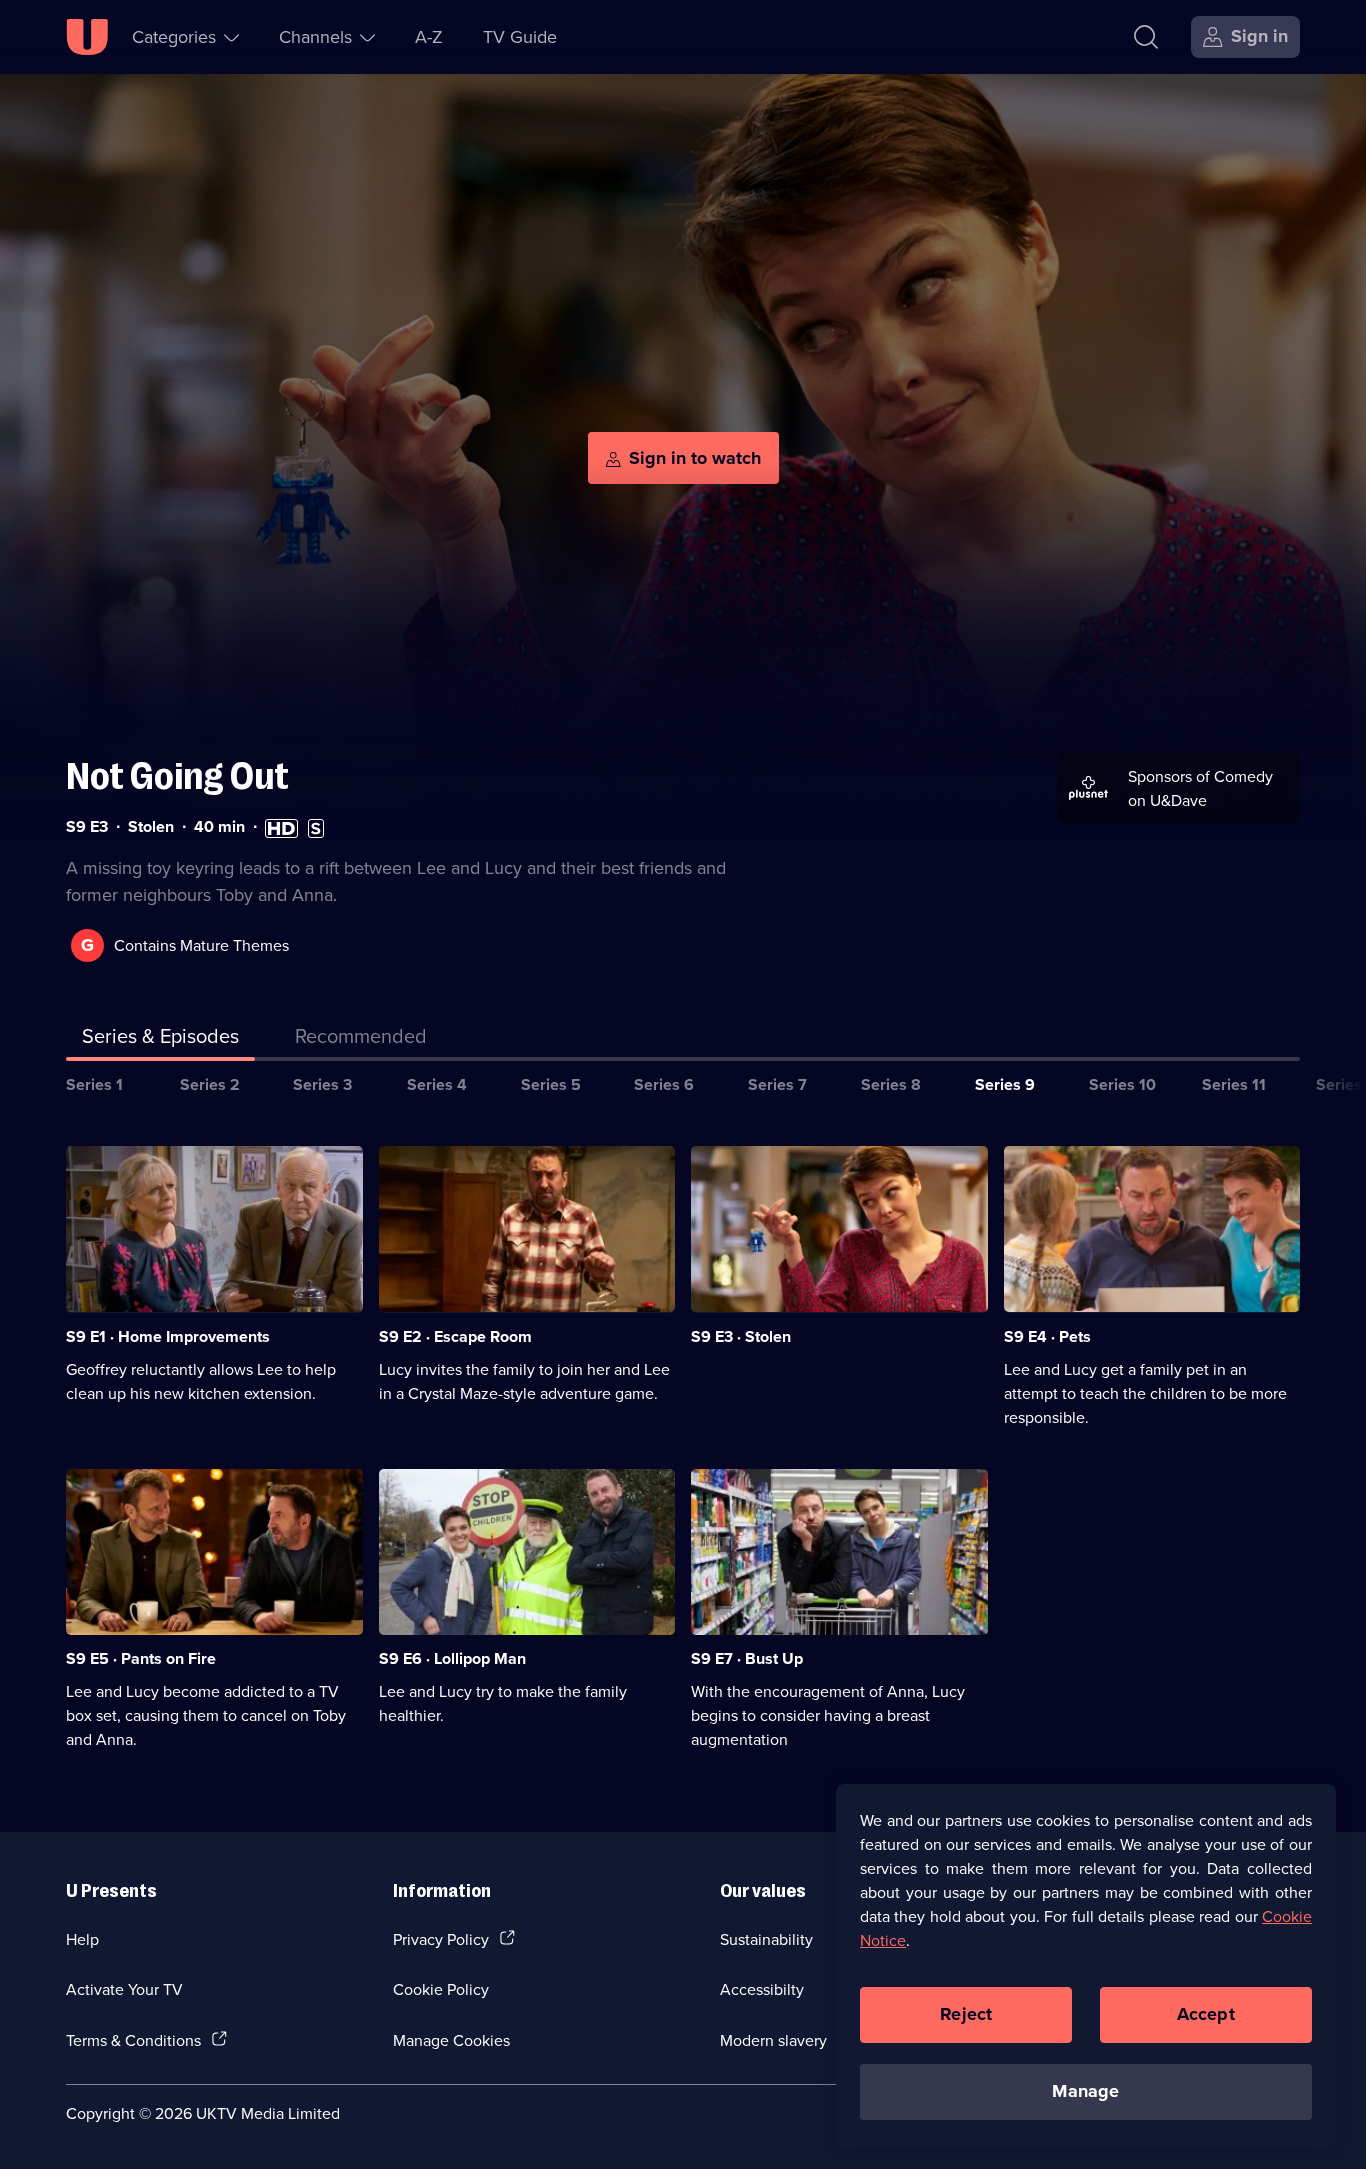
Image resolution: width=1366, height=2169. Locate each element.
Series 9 (1005, 1084)
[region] (1086, 1966)
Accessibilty (762, 1989)
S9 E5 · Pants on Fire (141, 1658)
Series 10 (1122, 1084)
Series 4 (437, 1084)
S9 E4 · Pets (1047, 1336)
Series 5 (551, 1084)
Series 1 (94, 1084)
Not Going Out (177, 776)
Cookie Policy (441, 1989)
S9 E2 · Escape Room (455, 1336)
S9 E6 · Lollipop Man (452, 1658)
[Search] (1146, 37)
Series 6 (664, 1084)
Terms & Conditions (133, 2040)
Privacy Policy (441, 1939)
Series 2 (210, 1084)
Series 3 (322, 1084)
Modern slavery (773, 2040)
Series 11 (1234, 1084)
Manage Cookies (451, 2040)
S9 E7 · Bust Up (747, 1658)
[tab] (361, 1040)
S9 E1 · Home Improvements (168, 1336)
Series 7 (777, 1084)
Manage (1085, 2091)
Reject (966, 2014)
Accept (1206, 2014)
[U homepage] (87, 37)
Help (82, 1939)
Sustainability (766, 1939)
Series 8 (891, 1084)
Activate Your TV (124, 1989)
